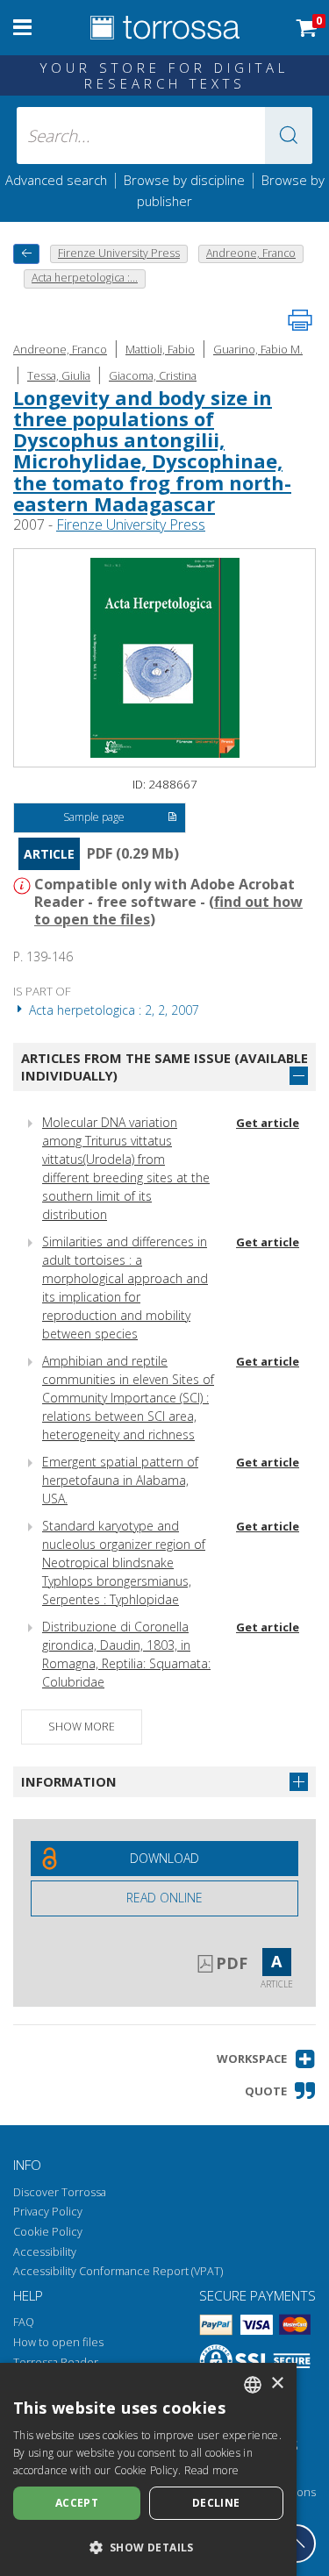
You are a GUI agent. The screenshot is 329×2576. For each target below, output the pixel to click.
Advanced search (56, 180)
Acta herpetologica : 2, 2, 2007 (112, 1010)
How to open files (58, 2342)
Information (69, 1781)
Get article (268, 1123)
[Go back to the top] (297, 2544)
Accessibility (45, 2252)
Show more (82, 1727)
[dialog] (148, 2469)
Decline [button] (216, 2503)
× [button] (277, 2383)
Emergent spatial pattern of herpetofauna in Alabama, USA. (120, 1480)
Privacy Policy (48, 2212)
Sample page (94, 817)
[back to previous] (26, 254)
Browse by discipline (184, 180)
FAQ (24, 2322)
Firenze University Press (131, 524)
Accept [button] (77, 2503)
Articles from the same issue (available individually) (164, 1067)
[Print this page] (300, 320)
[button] (289, 136)
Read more (212, 2470)
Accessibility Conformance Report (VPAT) (118, 2271)
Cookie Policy (48, 2232)
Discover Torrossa (60, 2192)
